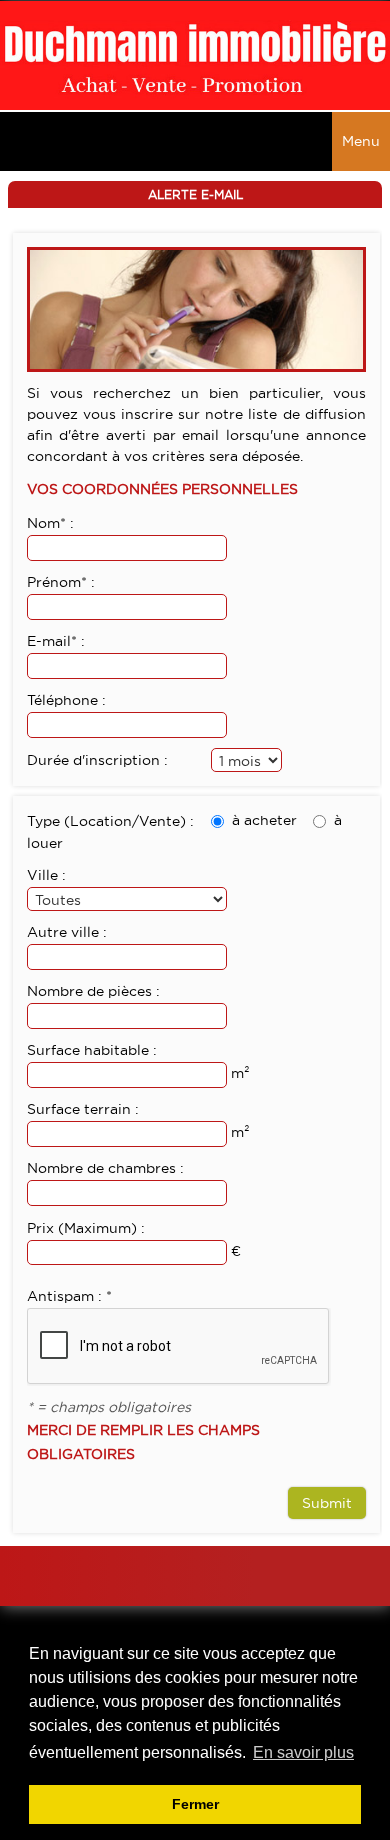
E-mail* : (56, 641)
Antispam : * (69, 1296)
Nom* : (50, 523)
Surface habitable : (92, 1050)
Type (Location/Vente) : (110, 821)
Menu (361, 141)
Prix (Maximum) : (86, 1228)
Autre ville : (67, 932)
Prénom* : (61, 582)
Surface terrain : (83, 1109)
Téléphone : (66, 700)
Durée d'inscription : (97, 760)
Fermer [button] (195, 1804)
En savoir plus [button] (303, 1752)
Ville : (46, 875)
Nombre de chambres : (105, 1168)
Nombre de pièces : (93, 991)
